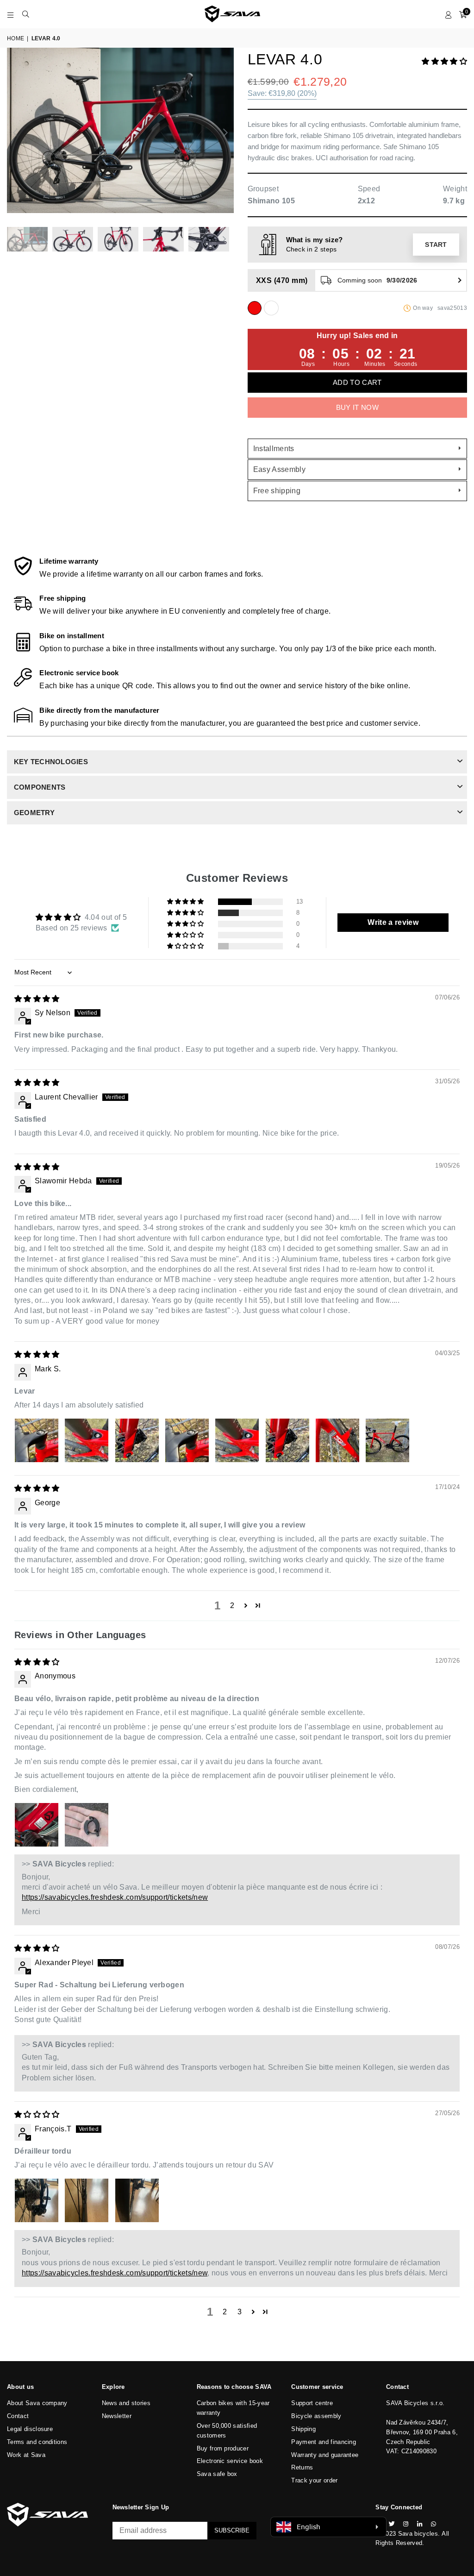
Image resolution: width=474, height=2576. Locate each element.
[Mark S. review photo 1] (37, 1440)
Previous (15, 133)
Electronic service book (230, 2461)
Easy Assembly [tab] (279, 469)
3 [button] (240, 2312)
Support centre (312, 2403)
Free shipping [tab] (277, 491)
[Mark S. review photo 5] (237, 1440)
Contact (18, 2416)
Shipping (303, 2429)
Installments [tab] (274, 449)
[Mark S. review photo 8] (387, 1440)
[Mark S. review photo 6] (287, 1440)
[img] (37, 999)
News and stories (126, 2403)
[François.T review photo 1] (37, 2200)
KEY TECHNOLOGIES (51, 762)
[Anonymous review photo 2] (87, 1825)
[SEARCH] (26, 14)
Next (226, 133)
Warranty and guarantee (325, 2455)
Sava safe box (217, 2474)
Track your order (314, 2480)
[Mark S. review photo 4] (187, 1440)
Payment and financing (324, 2442)
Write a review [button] (393, 922)
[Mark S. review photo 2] (87, 1440)
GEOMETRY (34, 813)
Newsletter (117, 2416)
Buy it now (357, 407)
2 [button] (232, 1605)
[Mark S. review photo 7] (337, 1440)
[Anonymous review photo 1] (37, 1825)
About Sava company (37, 2403)
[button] (444, 61)
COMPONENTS (40, 787)
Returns (302, 2467)
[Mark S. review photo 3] (137, 1440)
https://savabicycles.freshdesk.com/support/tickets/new (115, 1897)
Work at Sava (26, 2455)
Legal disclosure (30, 2429)
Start (436, 245)
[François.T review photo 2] (87, 2200)
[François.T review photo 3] (137, 2200)
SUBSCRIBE (232, 2530)
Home (16, 38)
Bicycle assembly (316, 2416)
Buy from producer (223, 2448)
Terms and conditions (37, 2442)
